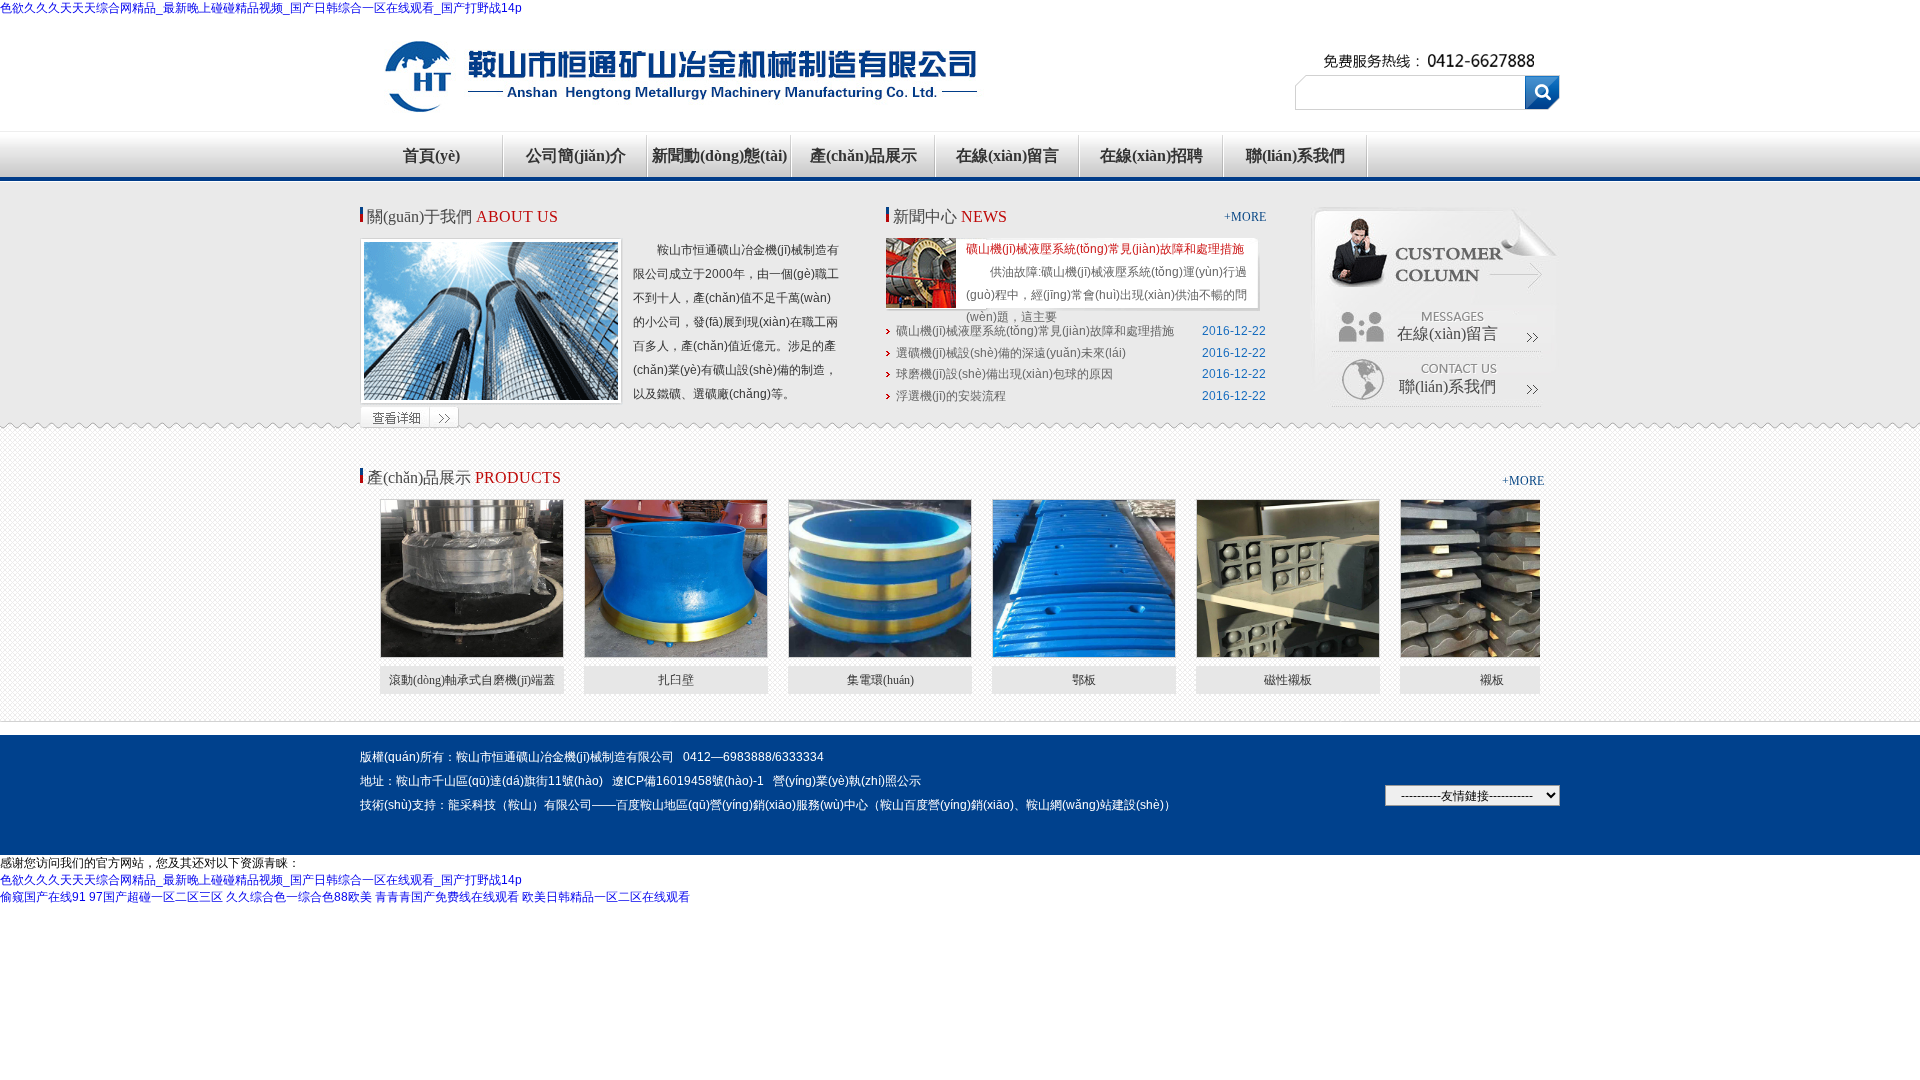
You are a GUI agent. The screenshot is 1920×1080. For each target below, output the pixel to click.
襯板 (1492, 680)
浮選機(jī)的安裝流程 (951, 396)
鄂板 (1084, 680)
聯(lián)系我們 (1295, 155)
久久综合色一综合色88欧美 (299, 897)
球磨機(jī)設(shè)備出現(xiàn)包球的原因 (1004, 374)
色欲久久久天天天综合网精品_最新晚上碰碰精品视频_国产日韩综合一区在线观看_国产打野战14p (261, 8)
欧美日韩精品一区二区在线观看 (606, 897)
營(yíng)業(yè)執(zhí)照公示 (847, 781)
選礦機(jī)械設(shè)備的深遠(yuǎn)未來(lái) (1011, 353)
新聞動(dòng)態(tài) (719, 155)
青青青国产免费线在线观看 (447, 897)
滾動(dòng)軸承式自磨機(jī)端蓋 (472, 680)
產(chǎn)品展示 (863, 155)
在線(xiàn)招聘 (1151, 155)
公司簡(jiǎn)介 (576, 155)
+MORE (1245, 217)
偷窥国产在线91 (43, 897)
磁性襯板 (1288, 680)
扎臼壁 (676, 680)
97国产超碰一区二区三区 (156, 897)
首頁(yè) (431, 155)
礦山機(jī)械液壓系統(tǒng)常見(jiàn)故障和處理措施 (1105, 249)
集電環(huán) (880, 680)
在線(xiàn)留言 (1007, 155)
